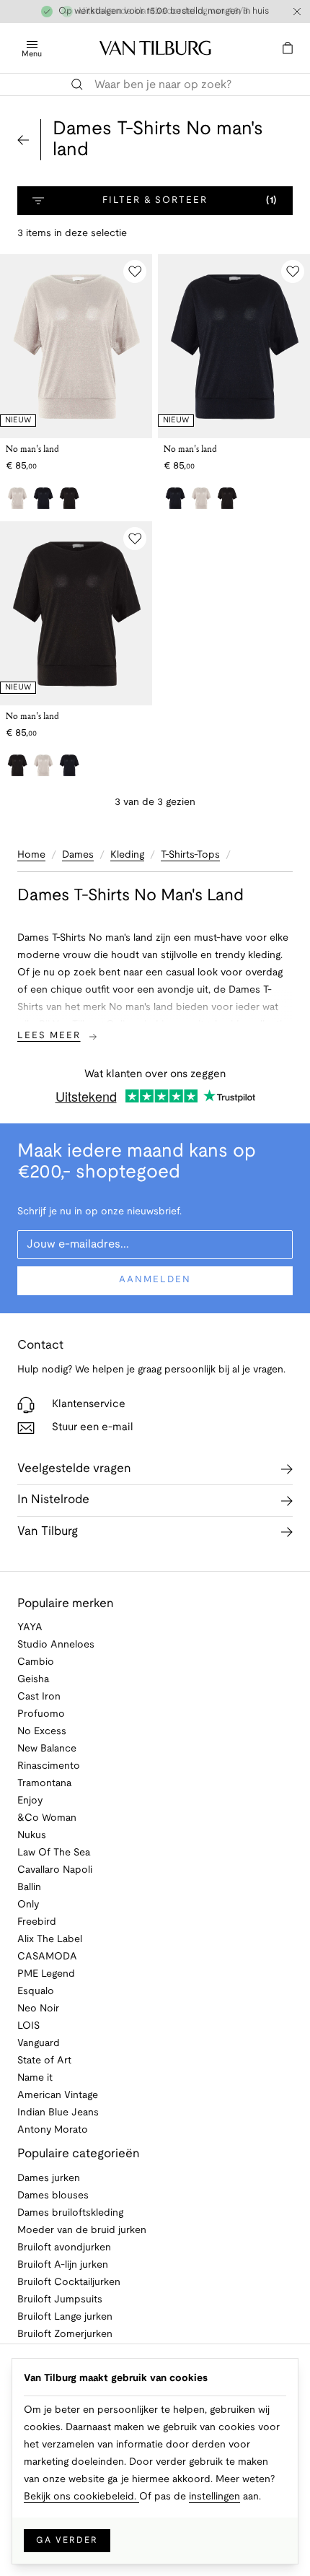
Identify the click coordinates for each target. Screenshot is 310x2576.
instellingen (214, 2497)
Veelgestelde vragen (74, 1469)
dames (78, 855)
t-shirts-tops (190, 855)
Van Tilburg (48, 1532)
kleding (127, 855)
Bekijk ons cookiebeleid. (81, 2497)
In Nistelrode (53, 1500)
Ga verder (67, 2540)
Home (31, 855)
